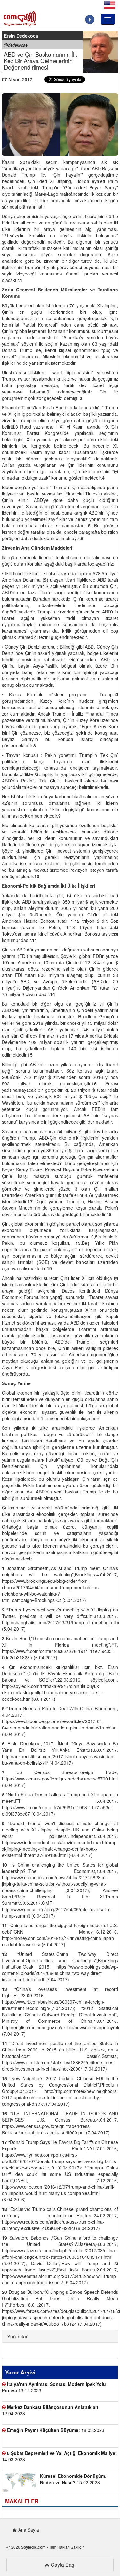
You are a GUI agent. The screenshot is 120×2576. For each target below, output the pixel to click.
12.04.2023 (50, 2410)
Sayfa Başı (63, 2565)
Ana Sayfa (28, 2530)
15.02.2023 (73, 2479)
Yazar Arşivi (20, 2372)
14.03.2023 (59, 2456)
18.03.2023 (56, 2430)
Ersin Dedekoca (21, 36)
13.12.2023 (54, 2387)
